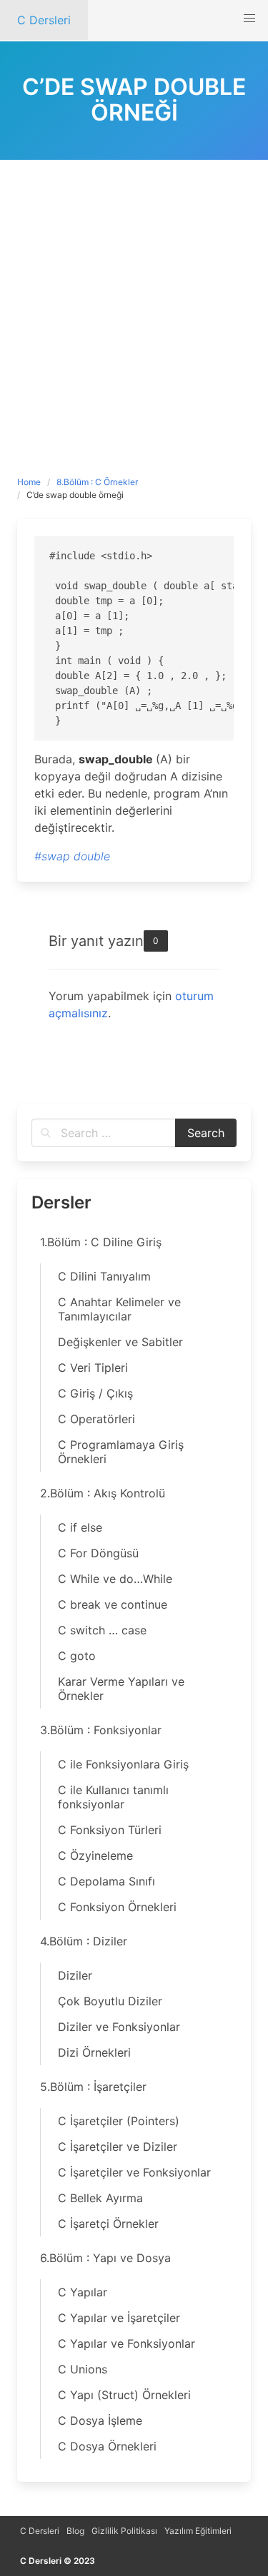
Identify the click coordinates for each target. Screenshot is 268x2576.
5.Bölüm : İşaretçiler (93, 2087)
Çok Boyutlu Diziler (110, 2001)
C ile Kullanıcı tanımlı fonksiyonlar (113, 1797)
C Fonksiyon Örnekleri (117, 1907)
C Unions (83, 2369)
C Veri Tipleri (93, 1368)
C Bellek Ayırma (100, 2198)
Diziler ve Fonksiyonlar (119, 2027)
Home (29, 482)
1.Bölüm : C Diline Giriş (101, 1242)
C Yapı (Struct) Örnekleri (124, 2395)
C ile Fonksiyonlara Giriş (123, 1764)
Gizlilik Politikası (124, 2531)
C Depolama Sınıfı (106, 1881)
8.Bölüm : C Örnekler (97, 482)
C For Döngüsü (98, 1553)
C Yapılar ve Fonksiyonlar (126, 2343)
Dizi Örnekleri (94, 2052)
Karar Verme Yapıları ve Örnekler (121, 1689)
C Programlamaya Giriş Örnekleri (121, 1452)
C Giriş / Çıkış (95, 1393)
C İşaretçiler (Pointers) (119, 2121)
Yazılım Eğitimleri (198, 2531)
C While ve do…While (115, 1579)
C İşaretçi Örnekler (108, 2224)
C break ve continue (113, 1604)
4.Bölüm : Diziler (84, 1941)
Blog (75, 2531)
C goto (77, 1656)
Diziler (75, 1975)
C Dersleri (40, 2531)
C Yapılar (83, 2292)
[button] (249, 19)
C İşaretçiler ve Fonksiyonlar (134, 2172)
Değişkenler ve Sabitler (120, 1342)
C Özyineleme (95, 1855)
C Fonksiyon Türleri (110, 1830)
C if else (80, 1527)
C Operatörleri (96, 1419)
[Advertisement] (134, 301)
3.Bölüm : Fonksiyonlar (101, 1730)
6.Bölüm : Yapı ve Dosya (105, 2258)
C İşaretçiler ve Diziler (118, 2147)
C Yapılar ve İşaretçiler (119, 2318)
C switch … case (102, 1630)
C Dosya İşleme (100, 2420)
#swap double (72, 856)
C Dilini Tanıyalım (104, 1276)
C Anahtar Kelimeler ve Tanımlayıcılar (119, 1309)
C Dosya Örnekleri (107, 2446)
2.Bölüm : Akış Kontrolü (103, 1493)
